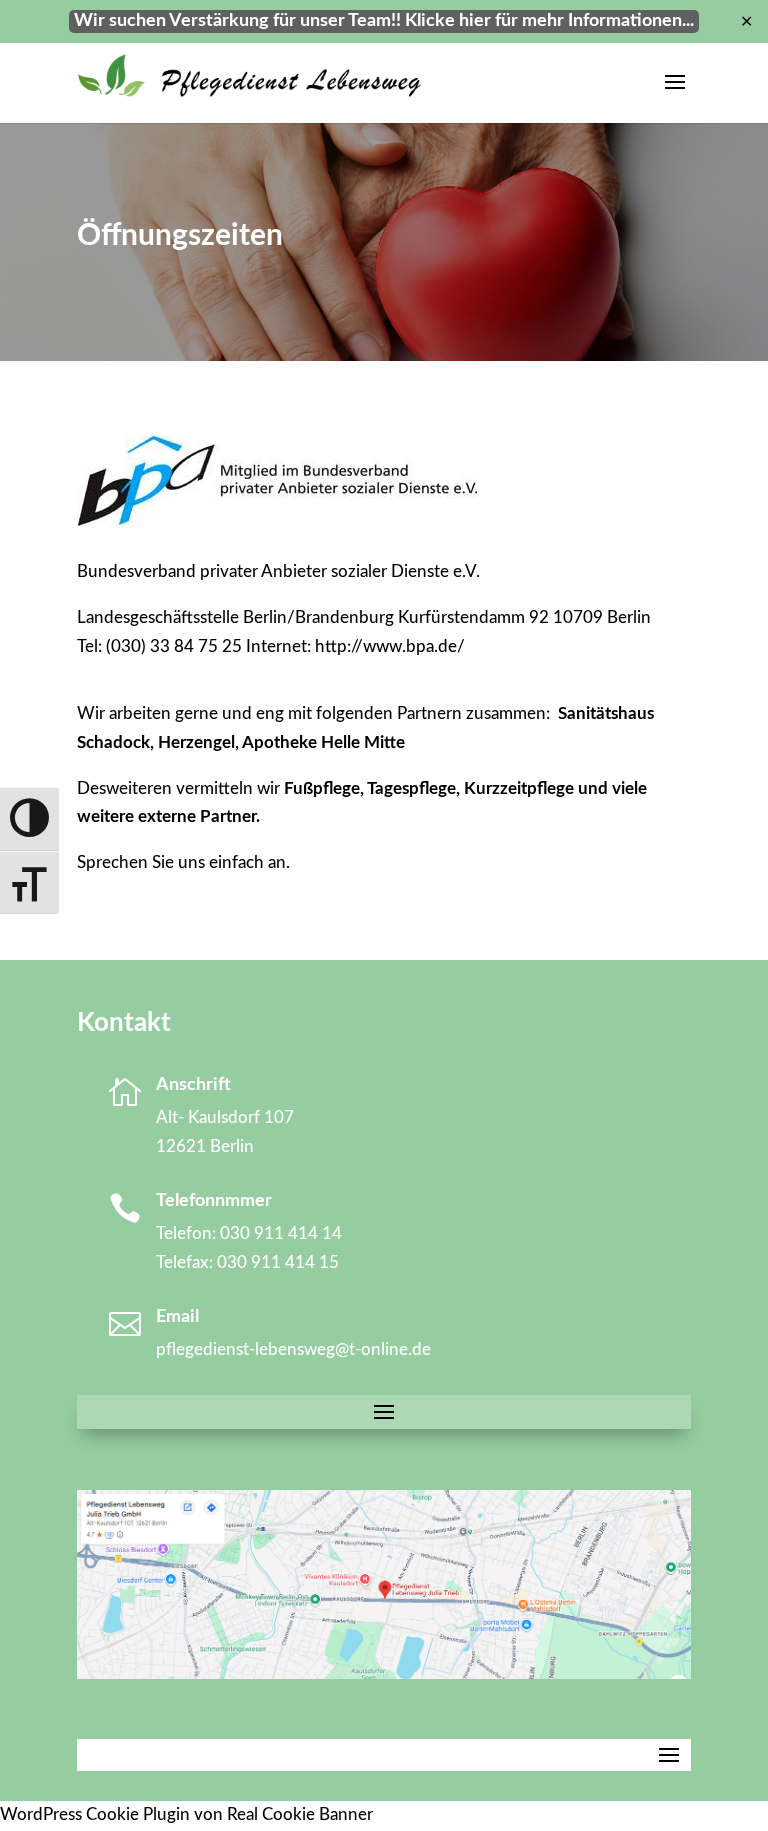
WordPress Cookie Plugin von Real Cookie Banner (186, 1814)
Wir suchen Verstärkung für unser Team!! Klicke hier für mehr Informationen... (384, 21)
